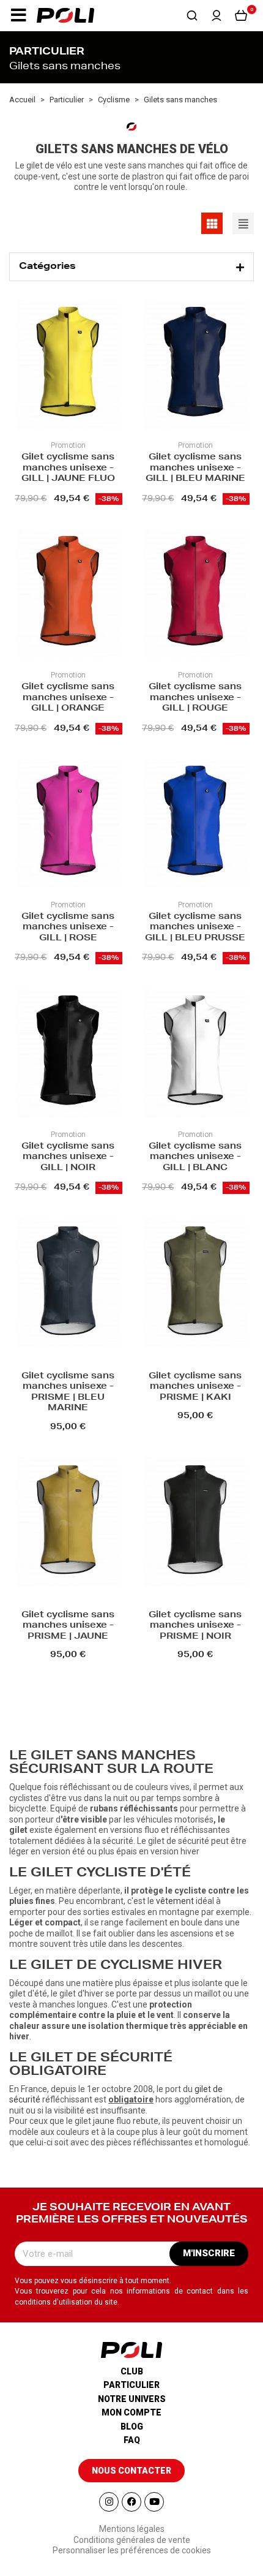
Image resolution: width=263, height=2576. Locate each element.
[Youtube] (154, 2502)
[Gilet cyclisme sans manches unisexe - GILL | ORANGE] (68, 595)
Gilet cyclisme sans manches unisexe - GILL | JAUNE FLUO (68, 468)
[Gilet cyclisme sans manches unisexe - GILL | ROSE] (68, 825)
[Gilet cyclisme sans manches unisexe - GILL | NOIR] (68, 1055)
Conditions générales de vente (132, 2540)
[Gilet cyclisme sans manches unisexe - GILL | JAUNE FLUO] (68, 366)
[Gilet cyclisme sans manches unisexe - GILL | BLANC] (195, 1055)
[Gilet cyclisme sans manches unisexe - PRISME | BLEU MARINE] (68, 1284)
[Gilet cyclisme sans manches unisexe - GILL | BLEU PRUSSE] (195, 825)
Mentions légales (132, 2529)
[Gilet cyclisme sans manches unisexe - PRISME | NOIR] (195, 1523)
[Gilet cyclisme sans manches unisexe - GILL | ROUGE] (195, 595)
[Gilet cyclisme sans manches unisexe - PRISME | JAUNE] (68, 1523)
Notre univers (132, 2399)
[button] (18, 15)
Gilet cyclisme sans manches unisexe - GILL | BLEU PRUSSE (195, 928)
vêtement (175, 1901)
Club (132, 2371)
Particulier (131, 2385)
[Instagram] (109, 2502)
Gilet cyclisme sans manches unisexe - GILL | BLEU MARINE (195, 468)
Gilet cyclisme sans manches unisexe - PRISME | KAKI (195, 1387)
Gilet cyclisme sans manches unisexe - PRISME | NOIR (195, 1626)
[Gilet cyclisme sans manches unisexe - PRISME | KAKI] (195, 1284)
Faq (132, 2440)
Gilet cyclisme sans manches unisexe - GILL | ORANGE (68, 698)
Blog (132, 2427)
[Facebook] (131, 2502)
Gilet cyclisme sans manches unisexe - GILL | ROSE (68, 928)
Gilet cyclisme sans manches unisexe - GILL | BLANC (195, 1158)
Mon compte (131, 2412)
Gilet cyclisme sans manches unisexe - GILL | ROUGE (195, 698)
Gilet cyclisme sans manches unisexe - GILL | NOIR (68, 1158)
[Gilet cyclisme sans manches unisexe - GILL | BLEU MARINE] (195, 366)
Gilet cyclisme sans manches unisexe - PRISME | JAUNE (68, 1626)
